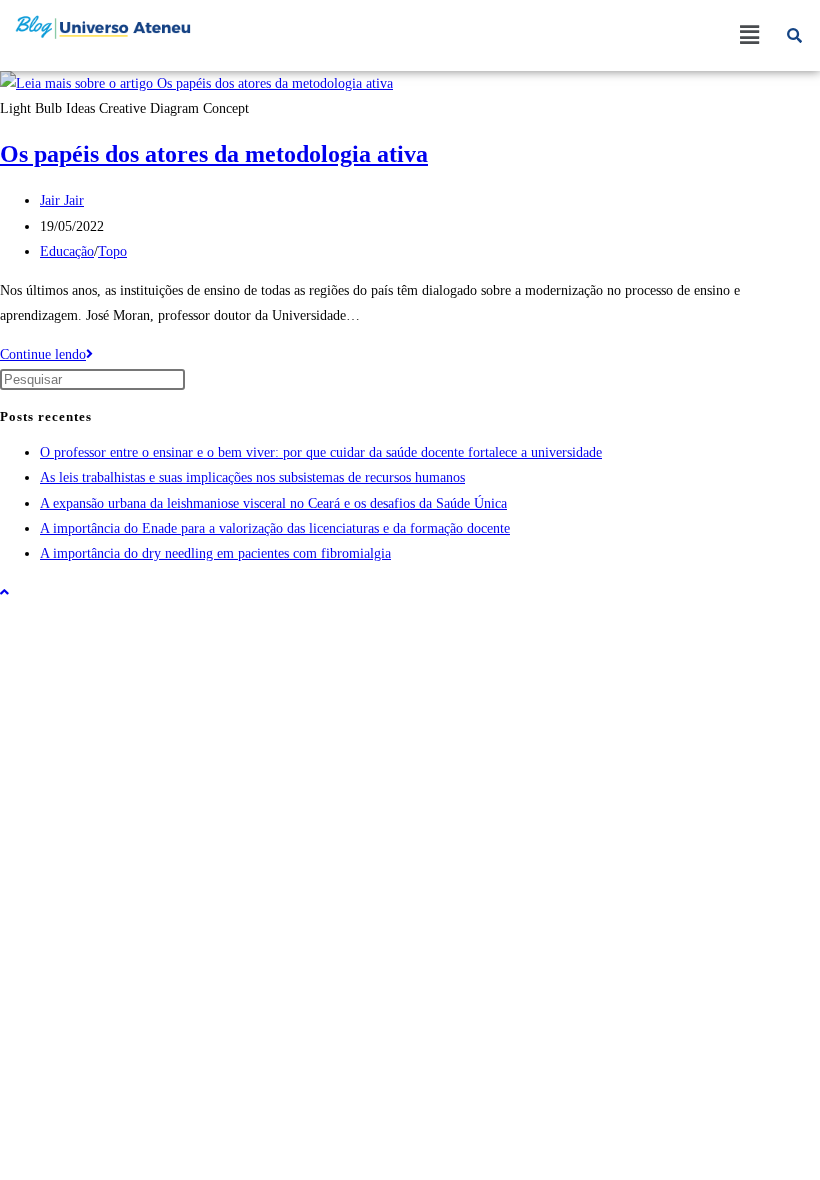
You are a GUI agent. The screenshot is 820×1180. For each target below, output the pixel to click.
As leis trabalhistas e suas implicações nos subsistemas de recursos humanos (252, 477)
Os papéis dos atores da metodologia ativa (214, 154)
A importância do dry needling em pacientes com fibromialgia (215, 553)
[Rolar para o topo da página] (4, 592)
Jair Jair (62, 200)
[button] (749, 35)
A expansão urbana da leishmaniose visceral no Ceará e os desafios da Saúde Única (273, 503)
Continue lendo (46, 354)
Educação (67, 251)
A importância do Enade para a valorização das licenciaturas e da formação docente (275, 528)
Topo (112, 251)
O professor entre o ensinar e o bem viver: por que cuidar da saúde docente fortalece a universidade (321, 452)
